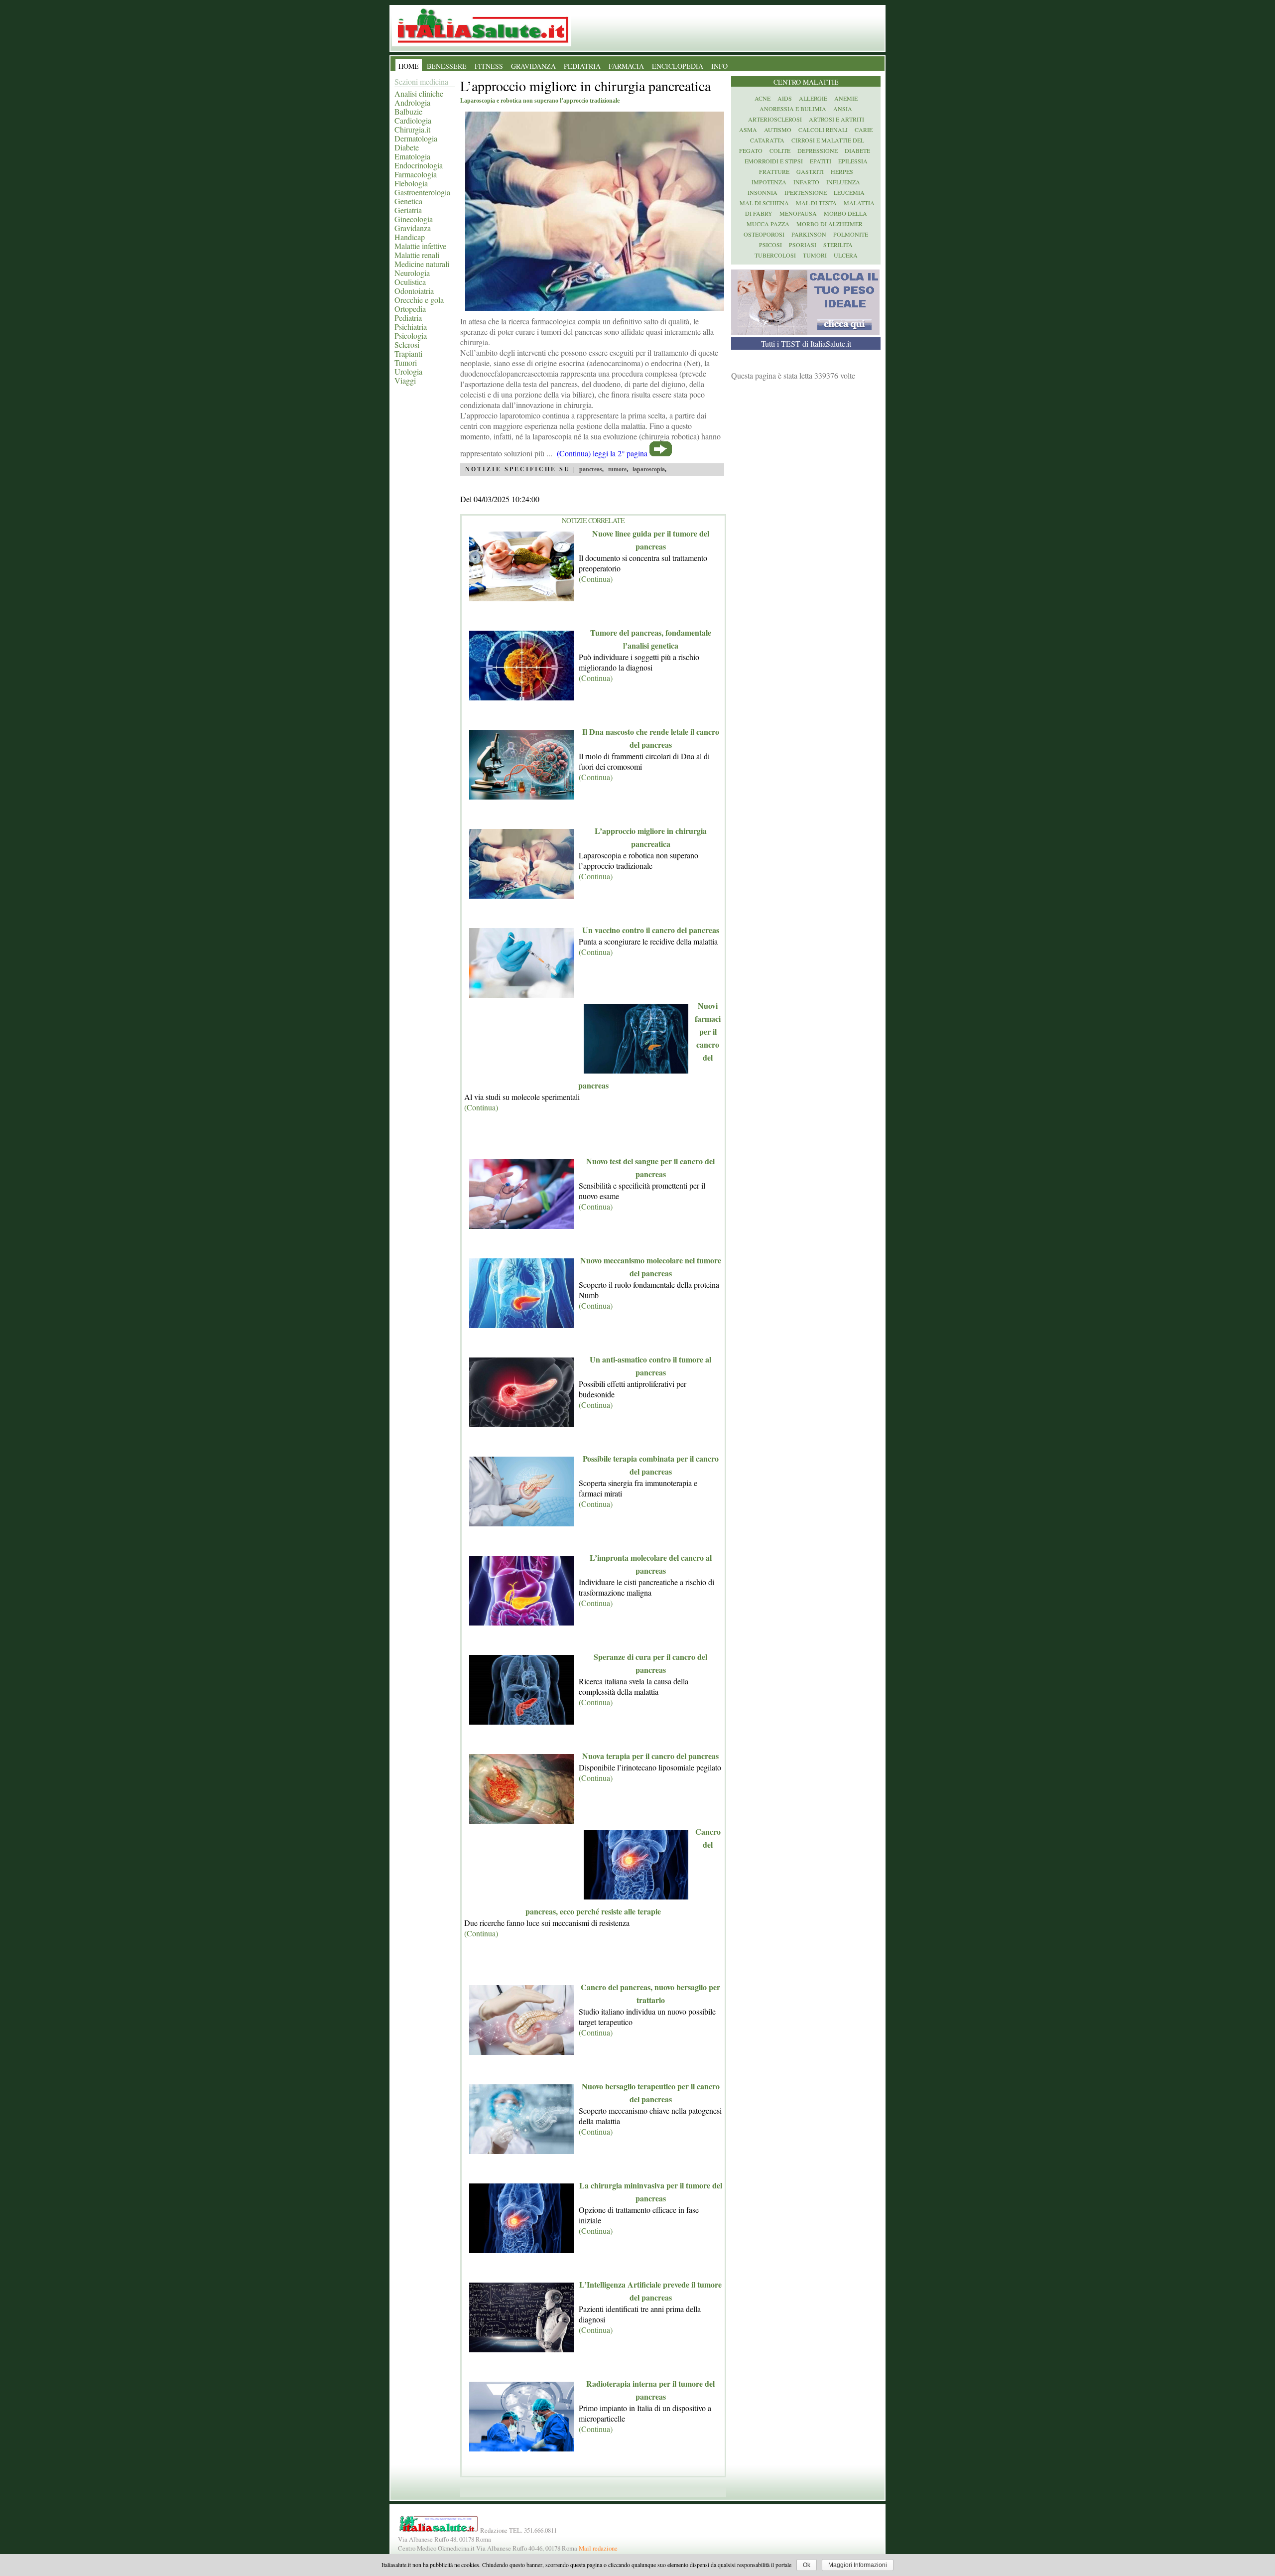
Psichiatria (411, 327)
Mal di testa (816, 203)
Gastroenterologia (422, 192)
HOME (409, 66)
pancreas (591, 469)
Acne (763, 98)
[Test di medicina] (805, 332)
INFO (719, 66)
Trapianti (408, 353)
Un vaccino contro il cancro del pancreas (651, 930)
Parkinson (809, 234)
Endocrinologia (419, 165)
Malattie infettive (420, 246)
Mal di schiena (764, 203)
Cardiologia (413, 120)
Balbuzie (408, 111)
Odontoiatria (414, 291)
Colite (780, 150)
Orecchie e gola (419, 300)
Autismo (778, 130)
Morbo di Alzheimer (829, 224)
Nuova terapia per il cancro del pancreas (650, 1756)
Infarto (806, 182)
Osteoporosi (764, 234)
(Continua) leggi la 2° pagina (602, 453)
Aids (785, 98)
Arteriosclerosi (775, 119)
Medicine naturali (422, 264)
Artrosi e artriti (836, 119)
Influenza (843, 182)
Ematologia (412, 156)
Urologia (408, 371)
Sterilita (838, 245)
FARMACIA (626, 66)
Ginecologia (414, 219)
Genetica (408, 201)
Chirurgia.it (412, 129)
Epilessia (853, 161)
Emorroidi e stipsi (774, 161)
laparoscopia (649, 469)
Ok (807, 2565)
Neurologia (412, 273)
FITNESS (489, 66)
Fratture (774, 171)
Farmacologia (416, 174)
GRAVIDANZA (533, 66)
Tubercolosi (775, 255)
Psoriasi (803, 245)
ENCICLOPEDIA (678, 66)
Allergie (813, 98)
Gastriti (810, 171)
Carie (864, 130)
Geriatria (408, 210)
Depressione (818, 150)
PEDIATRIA (582, 66)
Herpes (842, 171)
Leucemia (849, 192)
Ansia (843, 109)
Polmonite (851, 234)
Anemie (846, 98)
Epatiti (821, 161)
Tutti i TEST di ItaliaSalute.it (806, 343)
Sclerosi (407, 344)
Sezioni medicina (421, 81)
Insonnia (763, 192)
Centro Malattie (806, 82)
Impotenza (769, 182)
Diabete (407, 147)
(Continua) (596, 579)
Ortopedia (410, 309)
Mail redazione (598, 2548)
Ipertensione (806, 192)
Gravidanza (413, 228)
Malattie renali (417, 255)
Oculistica (410, 282)
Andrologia (412, 102)
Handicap (410, 237)
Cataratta (767, 140)
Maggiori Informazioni (858, 2565)
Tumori (406, 362)
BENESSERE (447, 66)
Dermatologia (416, 138)
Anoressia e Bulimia (793, 109)
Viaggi (405, 380)
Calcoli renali (823, 130)
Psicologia (411, 336)
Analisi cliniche (419, 93)
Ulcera (846, 255)
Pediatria (408, 318)
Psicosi (770, 245)
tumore (617, 469)
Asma (748, 130)
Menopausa (798, 213)
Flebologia (411, 183)
